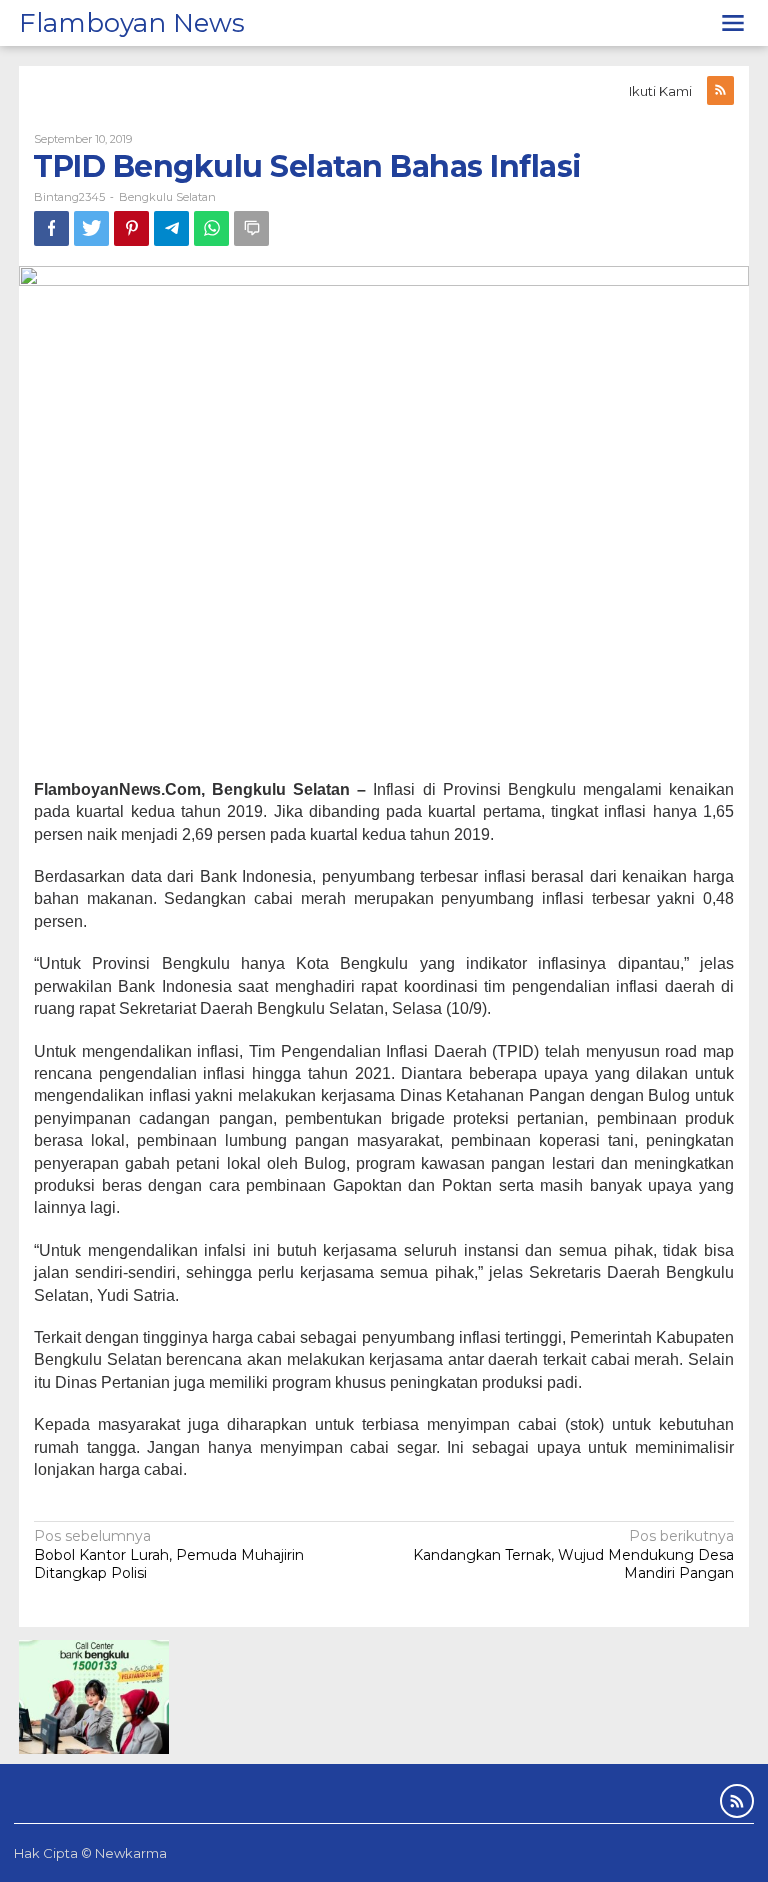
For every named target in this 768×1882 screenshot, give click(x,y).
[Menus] (733, 23)
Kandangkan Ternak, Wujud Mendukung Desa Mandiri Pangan (573, 1554)
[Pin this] (131, 228)
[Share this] (51, 228)
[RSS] (720, 90)
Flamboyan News (132, 23)
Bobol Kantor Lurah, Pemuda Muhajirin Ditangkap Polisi (169, 1554)
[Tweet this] (91, 228)
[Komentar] (251, 228)
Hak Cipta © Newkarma (90, 1853)
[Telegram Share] (171, 228)
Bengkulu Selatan (167, 197)
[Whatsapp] (211, 228)
